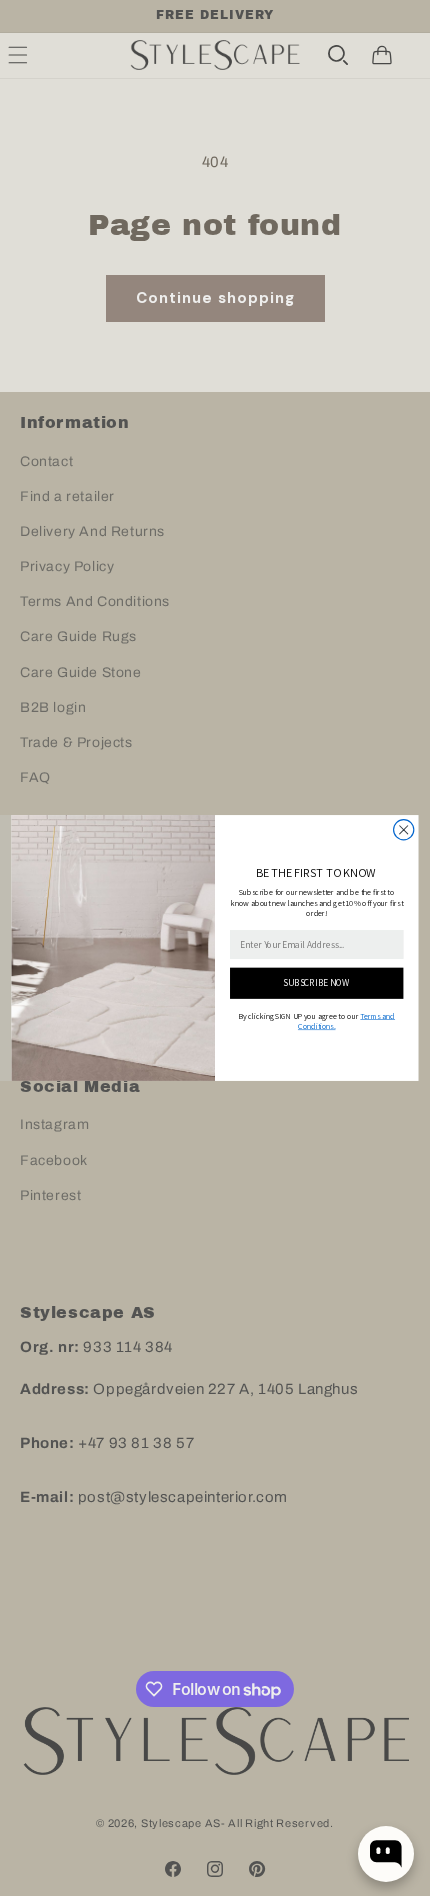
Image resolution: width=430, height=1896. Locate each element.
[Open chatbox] (386, 1854)
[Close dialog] (404, 830)
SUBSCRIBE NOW (316, 983)
